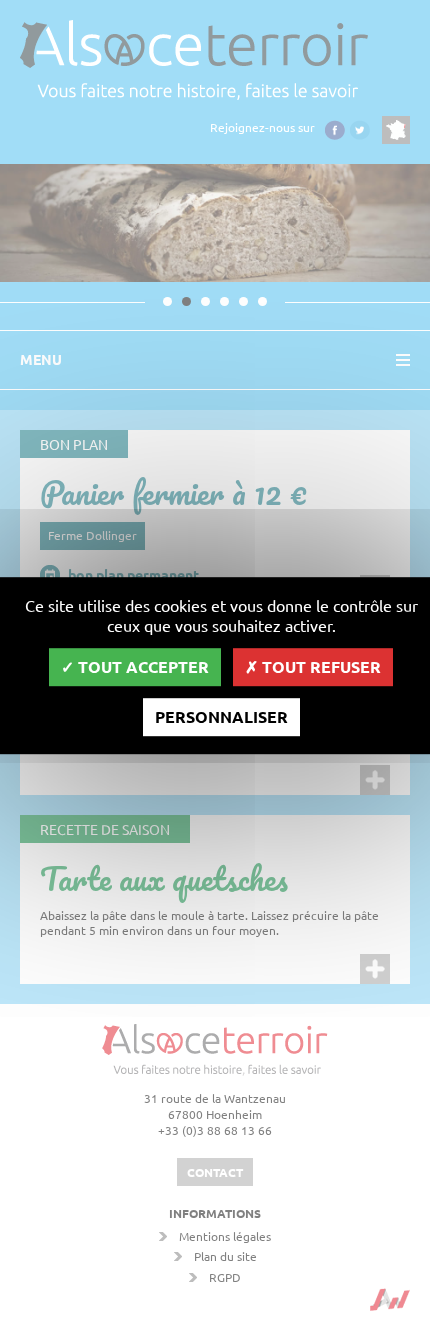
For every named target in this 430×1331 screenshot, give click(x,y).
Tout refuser (319, 666)
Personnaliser (221, 716)
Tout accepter (141, 666)
